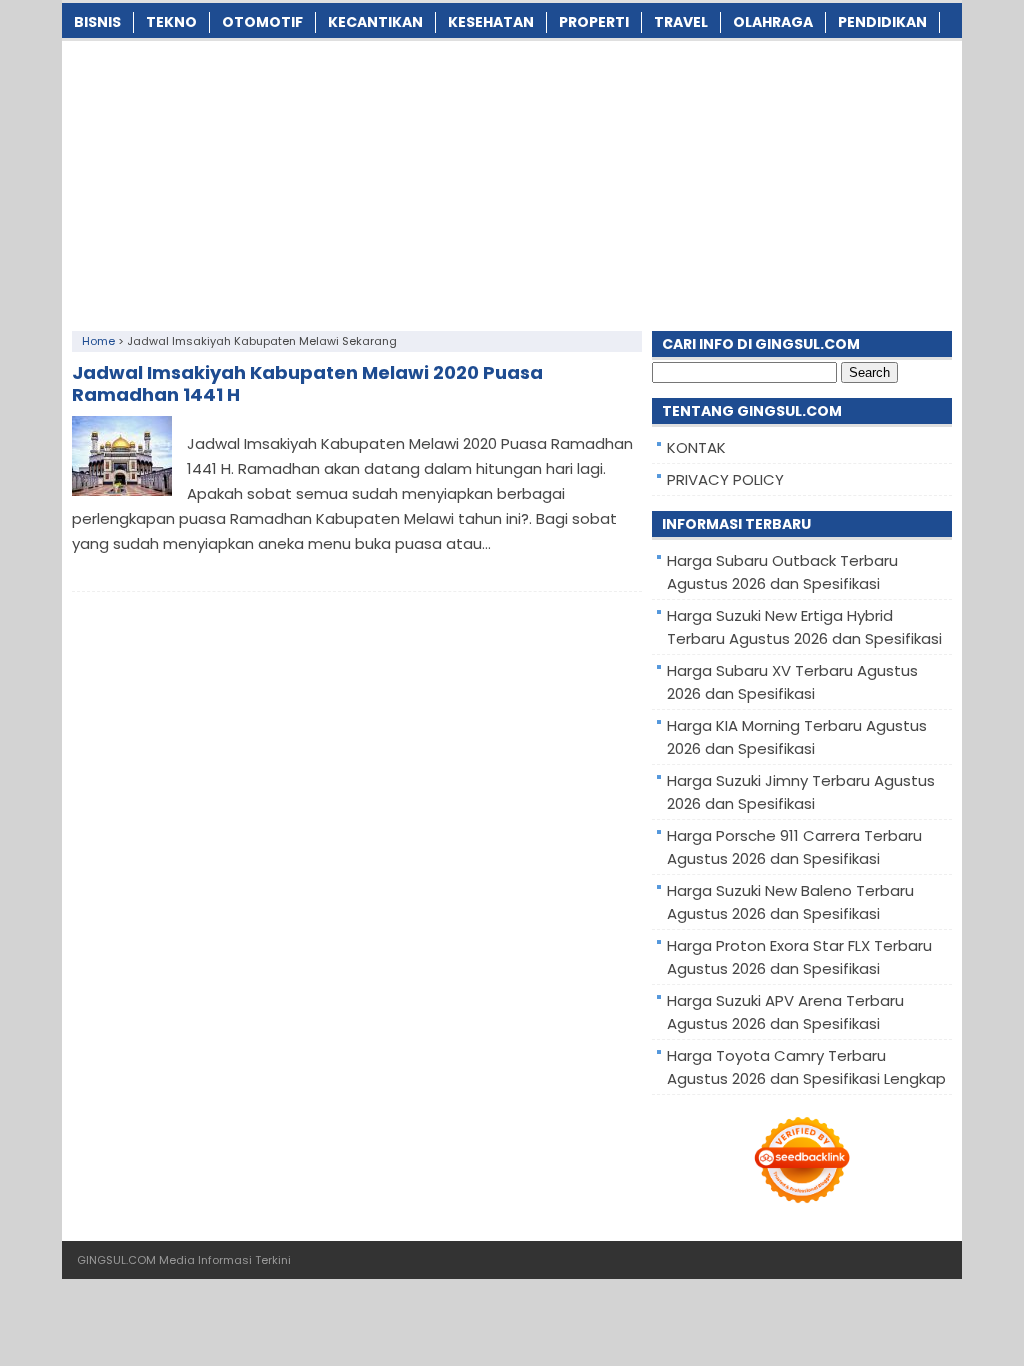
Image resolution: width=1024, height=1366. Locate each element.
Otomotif (262, 22)
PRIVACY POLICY (725, 479)
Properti (594, 22)
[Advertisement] (512, 181)
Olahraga (773, 22)
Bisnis (97, 22)
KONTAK (696, 447)
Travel (681, 22)
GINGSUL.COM (116, 1260)
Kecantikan (375, 22)
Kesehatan (491, 22)
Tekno (171, 22)
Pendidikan (882, 22)
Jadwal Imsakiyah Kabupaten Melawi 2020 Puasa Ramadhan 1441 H (307, 383)
